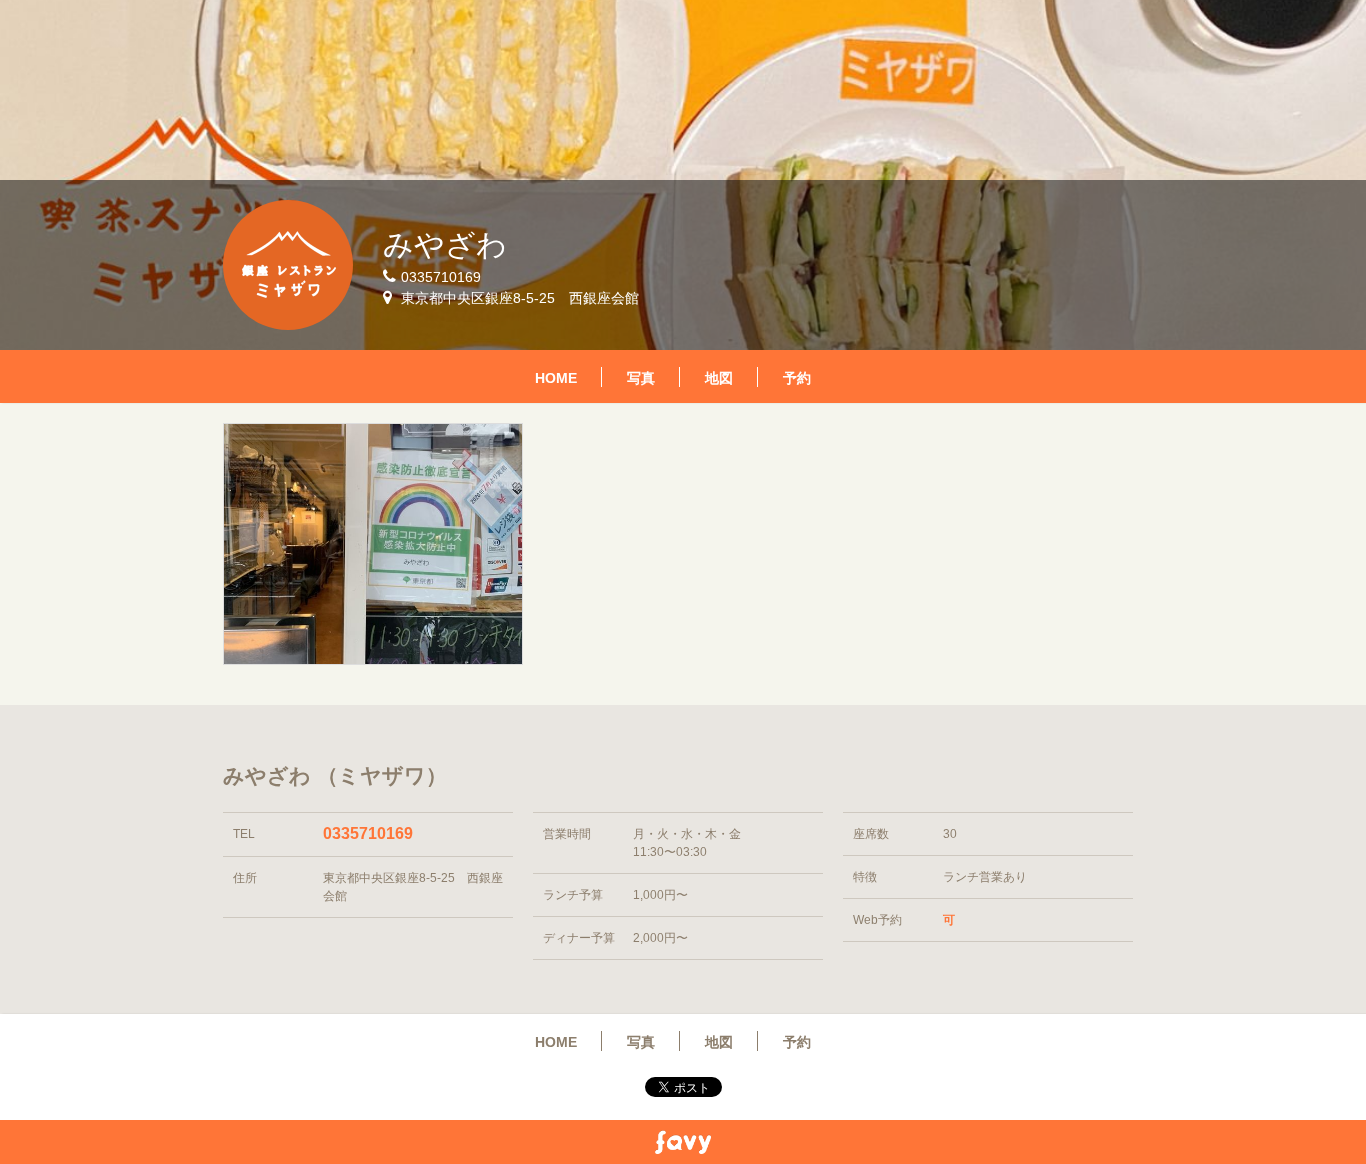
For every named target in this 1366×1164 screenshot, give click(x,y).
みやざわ (445, 244)
